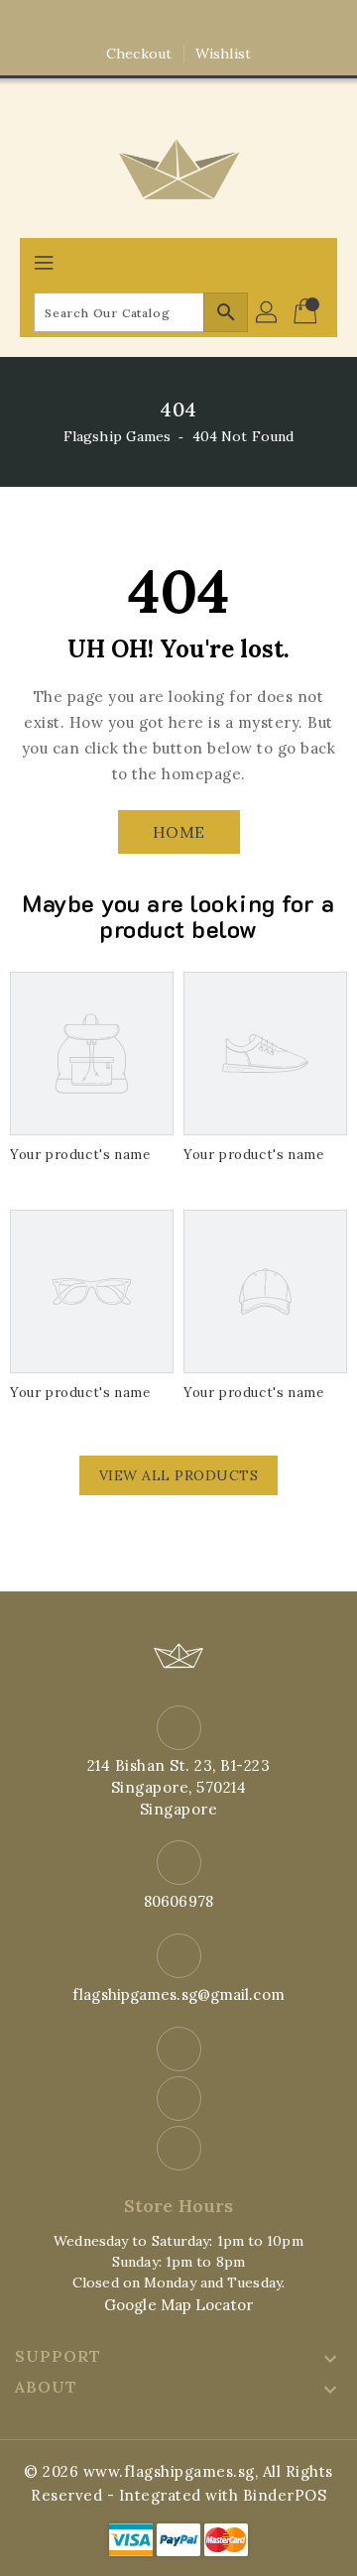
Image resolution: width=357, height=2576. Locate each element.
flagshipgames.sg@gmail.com (178, 1994)
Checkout (139, 54)
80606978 (178, 1901)
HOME (179, 832)
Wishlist (223, 54)
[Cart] (307, 312)
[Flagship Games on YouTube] (216, 23)
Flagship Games (117, 436)
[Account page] (268, 312)
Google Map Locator (178, 2305)
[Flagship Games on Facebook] (141, 23)
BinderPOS (285, 2495)
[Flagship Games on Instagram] (178, 23)
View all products (179, 1475)
